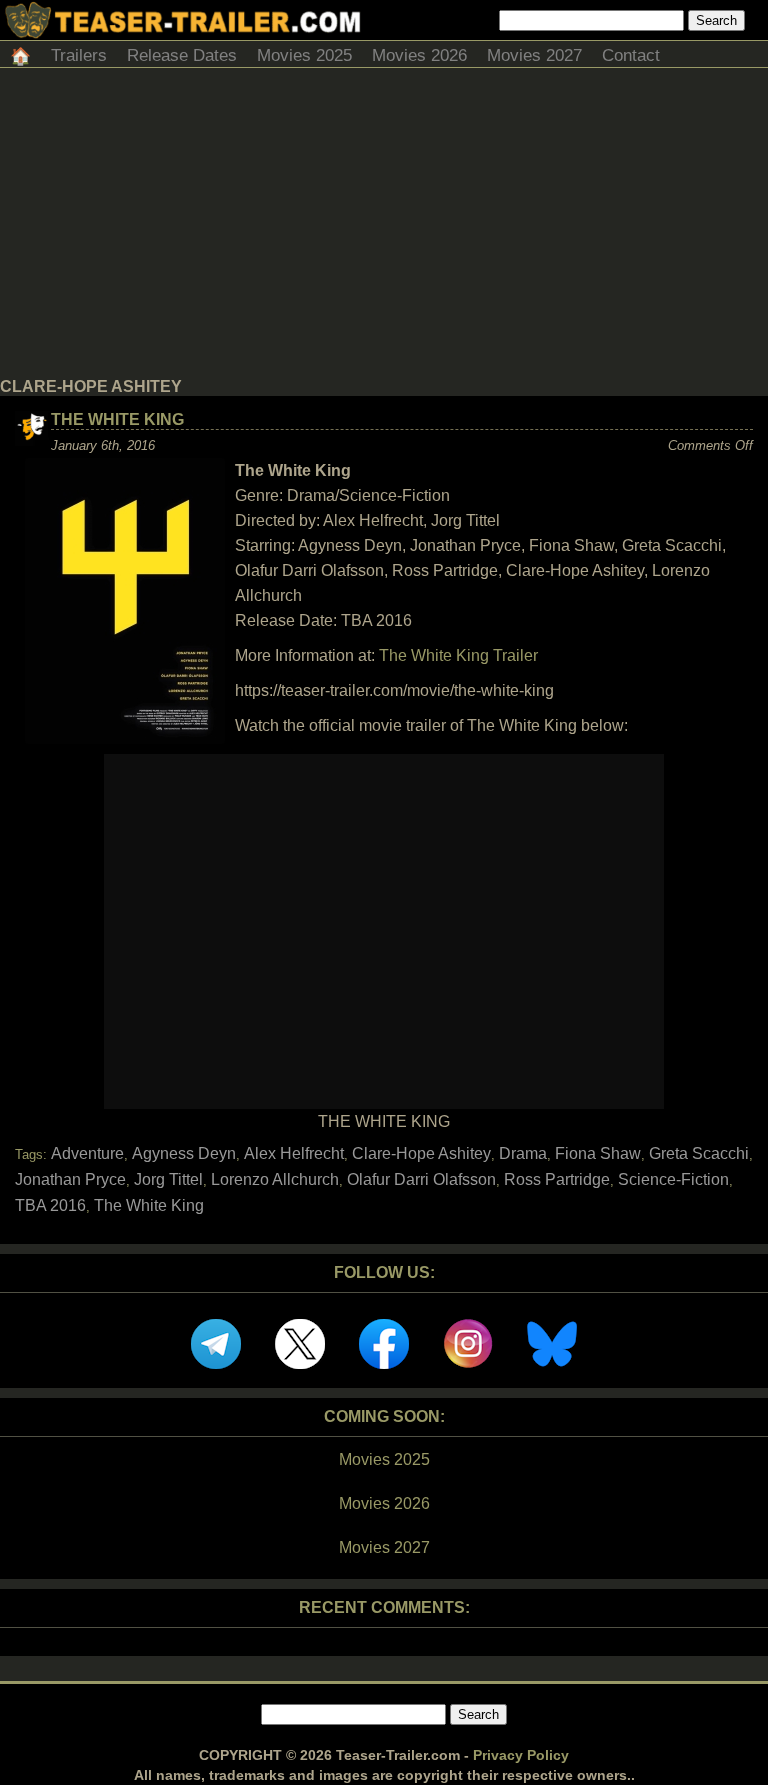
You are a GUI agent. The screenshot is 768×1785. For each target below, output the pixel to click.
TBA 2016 (50, 1205)
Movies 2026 (419, 55)
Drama (523, 1153)
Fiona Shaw (598, 1153)
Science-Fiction (673, 1179)
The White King (117, 419)
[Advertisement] (384, 228)
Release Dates (182, 55)
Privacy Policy (521, 1755)
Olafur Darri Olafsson (421, 1179)
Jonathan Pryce (70, 1179)
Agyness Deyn (184, 1153)
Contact (631, 55)
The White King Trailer (458, 655)
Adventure (87, 1153)
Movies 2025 (304, 55)
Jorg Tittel (168, 1179)
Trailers (79, 55)
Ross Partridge (557, 1179)
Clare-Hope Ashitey (421, 1153)
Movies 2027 (534, 55)
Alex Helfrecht (294, 1153)
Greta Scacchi (699, 1153)
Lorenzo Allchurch (275, 1179)
